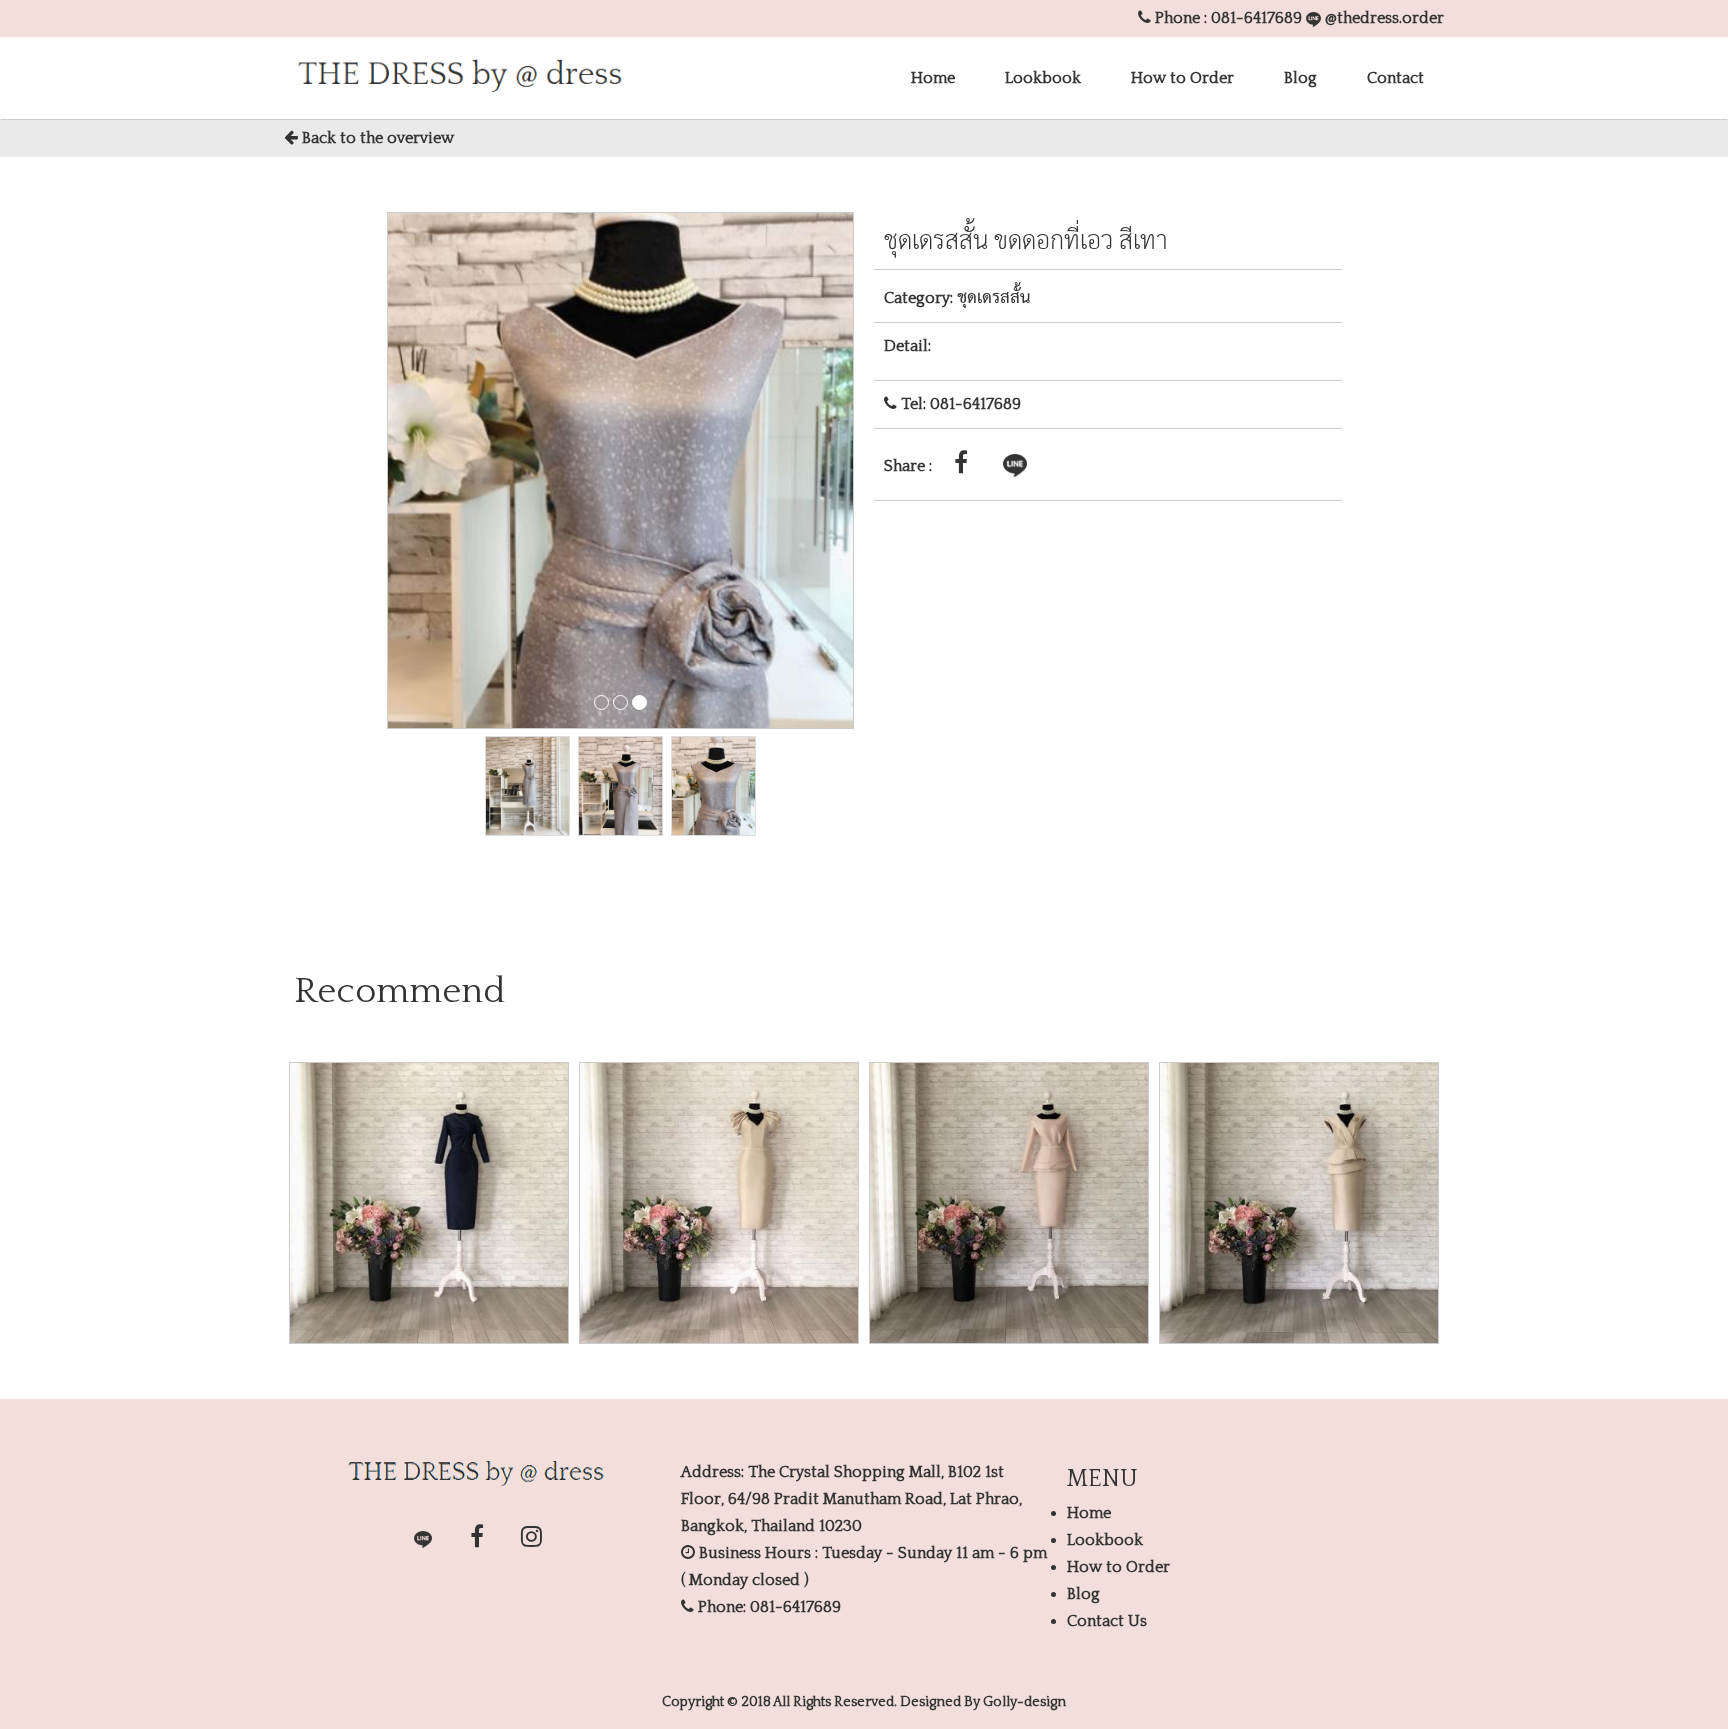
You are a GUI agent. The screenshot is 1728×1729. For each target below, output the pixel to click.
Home (933, 78)
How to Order (1182, 78)
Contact (1395, 78)
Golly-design (1024, 1702)
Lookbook (1043, 78)
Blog (1300, 78)
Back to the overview (376, 138)
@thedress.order (1382, 18)
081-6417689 (1256, 18)
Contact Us (1107, 1621)
